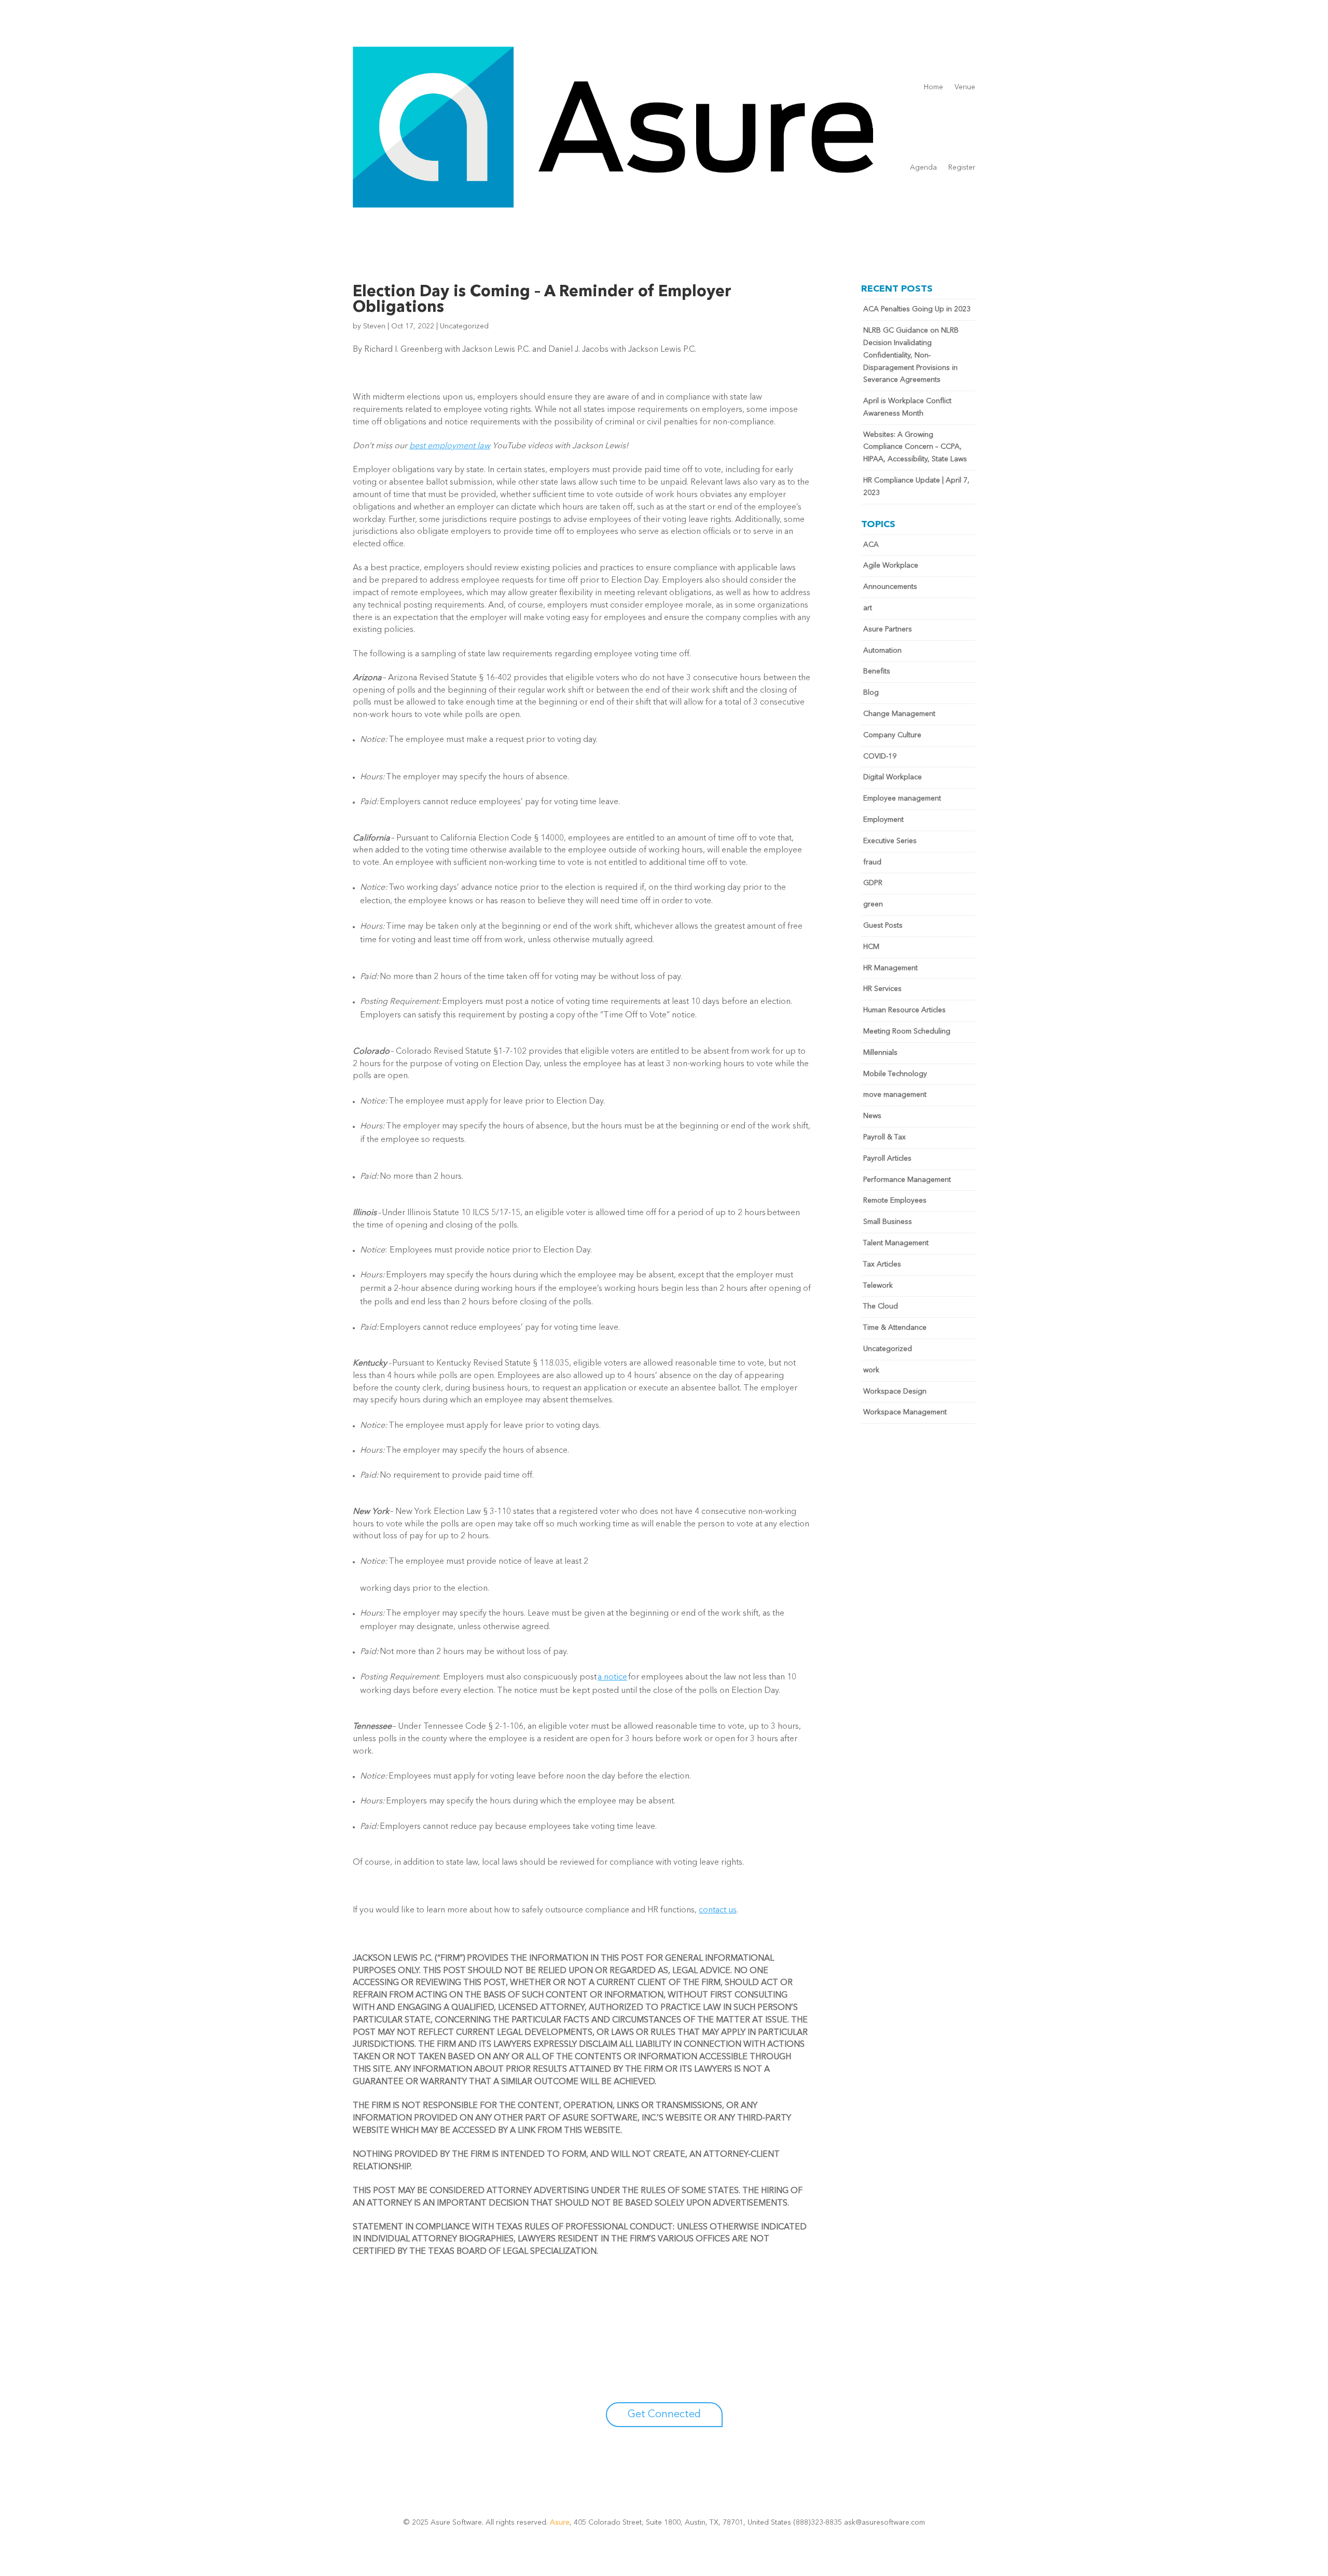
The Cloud (881, 1306)
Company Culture (892, 735)
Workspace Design (895, 1392)
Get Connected (664, 2415)
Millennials (880, 1053)
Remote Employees (895, 1201)
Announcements (890, 587)
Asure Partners (888, 629)
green (873, 904)
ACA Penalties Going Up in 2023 (917, 309)
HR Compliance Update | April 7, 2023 (916, 487)
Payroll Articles (887, 1159)
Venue (965, 87)
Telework (878, 1286)
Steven (374, 326)
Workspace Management (905, 1412)
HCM (871, 947)
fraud (872, 862)
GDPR (873, 883)
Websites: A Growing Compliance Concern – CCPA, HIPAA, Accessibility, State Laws (915, 447)
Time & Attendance (895, 1328)
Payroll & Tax (884, 1137)
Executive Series (890, 841)
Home (933, 87)
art (868, 608)
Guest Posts (883, 926)
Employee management (902, 798)
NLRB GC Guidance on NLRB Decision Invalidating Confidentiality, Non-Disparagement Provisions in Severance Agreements (911, 355)
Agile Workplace (891, 566)
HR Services (882, 989)
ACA (871, 545)
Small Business (888, 1222)
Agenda (923, 168)
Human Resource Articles (904, 1010)
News (872, 1116)
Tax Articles (882, 1264)
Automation (882, 651)
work (871, 1370)
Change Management (899, 714)
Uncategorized (464, 326)
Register (962, 168)
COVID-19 (880, 756)
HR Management (890, 968)
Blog (871, 693)
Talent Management (896, 1243)
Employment (883, 820)
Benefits (877, 671)
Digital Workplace (893, 777)
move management (895, 1095)
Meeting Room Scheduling (907, 1031)
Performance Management (907, 1180)
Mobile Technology (895, 1074)
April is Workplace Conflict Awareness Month (907, 407)
